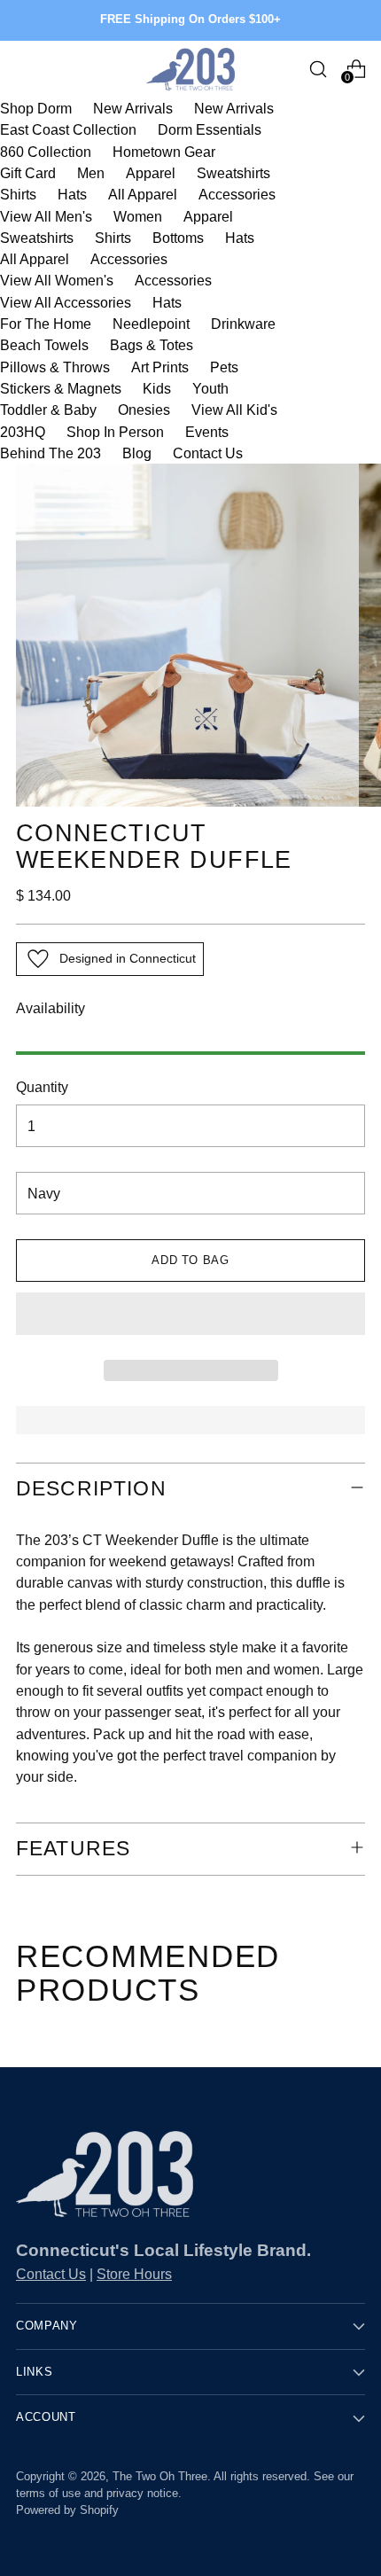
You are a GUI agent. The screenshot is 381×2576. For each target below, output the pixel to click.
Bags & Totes (152, 345)
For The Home (46, 324)
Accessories (237, 194)
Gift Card (28, 173)
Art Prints (160, 367)
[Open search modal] (318, 69)
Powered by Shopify (67, 2510)
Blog (137, 453)
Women (138, 216)
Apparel (151, 173)
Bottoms (178, 238)
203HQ (23, 432)
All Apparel (143, 194)
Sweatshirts (233, 173)
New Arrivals (133, 108)
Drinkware (243, 324)
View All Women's (57, 280)
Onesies (144, 410)
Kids (157, 388)
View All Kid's (234, 410)
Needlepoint (151, 324)
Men (91, 173)
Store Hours (134, 2274)
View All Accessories (66, 302)
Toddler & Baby (48, 410)
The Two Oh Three (160, 2477)
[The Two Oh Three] (190, 69)
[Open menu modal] (25, 69)
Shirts (18, 194)
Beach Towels (44, 345)
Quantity (42, 1087)
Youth (210, 388)
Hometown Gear (164, 152)
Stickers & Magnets (61, 388)
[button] (190, 1314)
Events (207, 432)
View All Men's (46, 216)
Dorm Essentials (210, 129)
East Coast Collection (68, 129)
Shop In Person (115, 432)
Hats (72, 194)
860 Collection (46, 152)
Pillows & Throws (55, 367)
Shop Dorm (36, 108)
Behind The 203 (51, 453)
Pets (224, 367)
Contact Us (208, 453)
